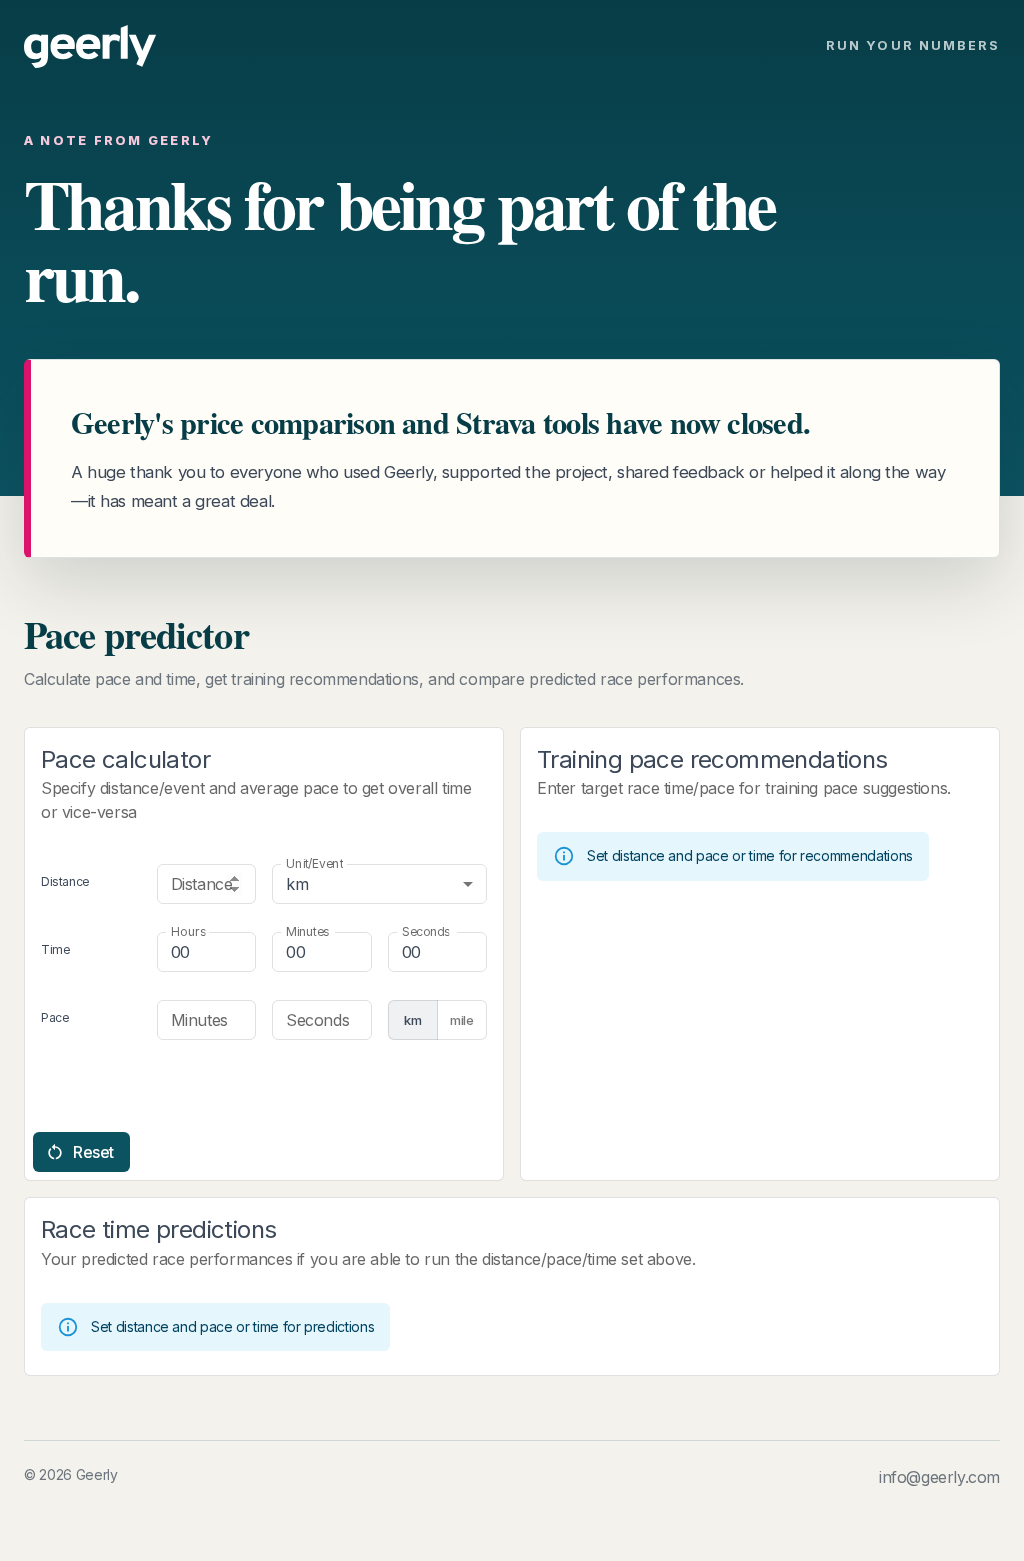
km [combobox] (297, 884)
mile (462, 1020)
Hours (188, 931)
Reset (93, 1152)
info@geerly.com (939, 1477)
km (412, 1020)
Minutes (307, 931)
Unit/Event (314, 863)
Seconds (425, 931)
